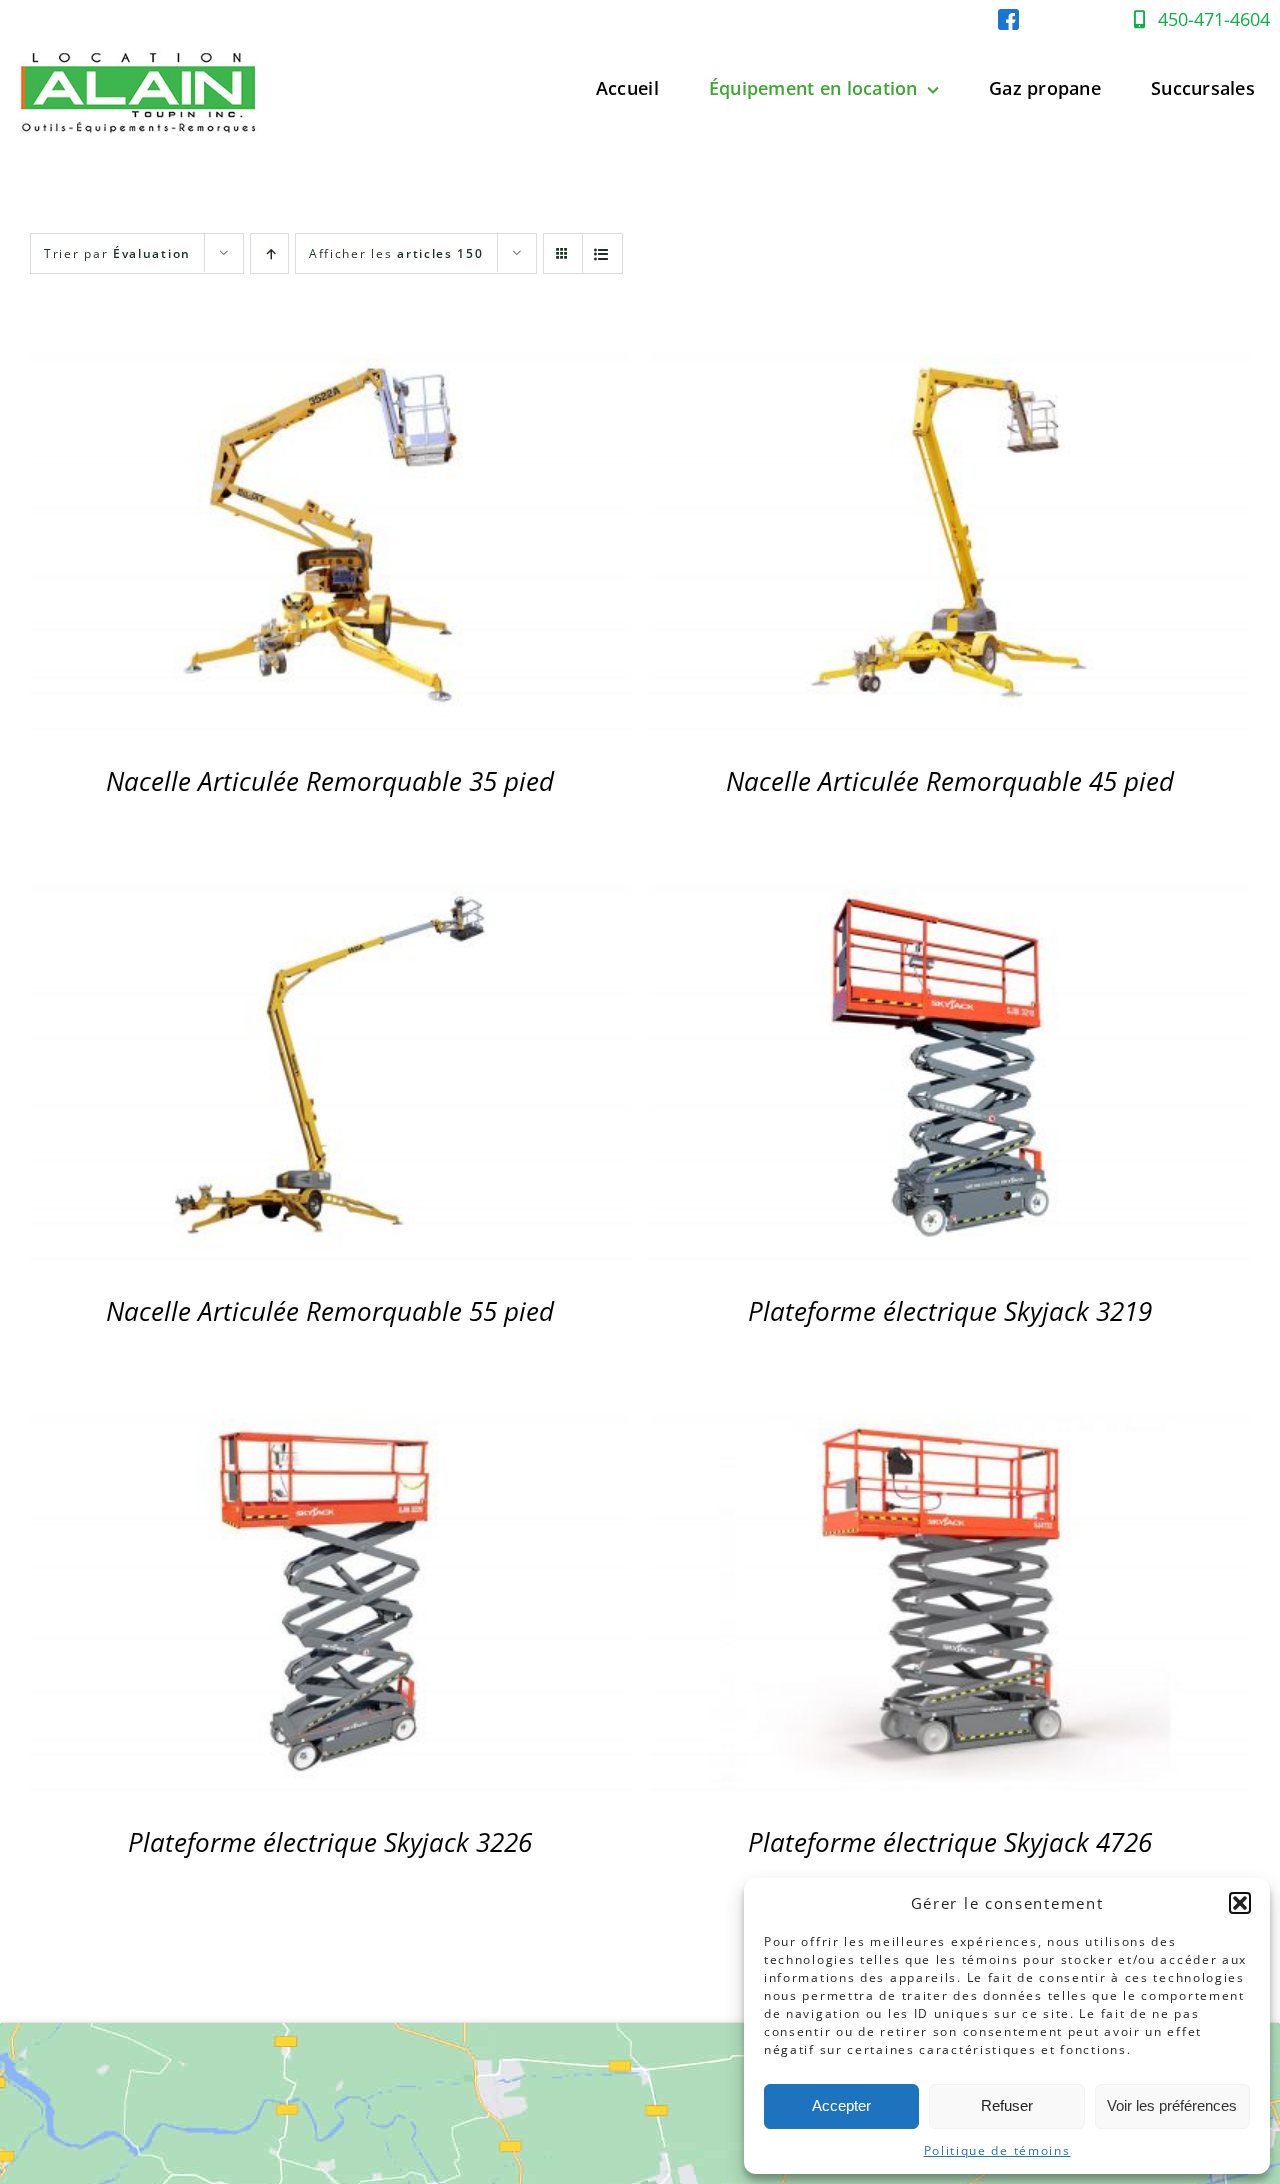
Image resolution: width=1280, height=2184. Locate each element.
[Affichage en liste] (602, 253)
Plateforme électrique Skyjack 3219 (950, 1311)
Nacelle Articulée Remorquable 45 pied (950, 781)
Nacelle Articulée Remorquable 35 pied (330, 781)
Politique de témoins (997, 2150)
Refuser (1007, 2105)
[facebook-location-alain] (1008, 17)
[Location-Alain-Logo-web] (140, 43)
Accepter (841, 2105)
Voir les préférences (1172, 2105)
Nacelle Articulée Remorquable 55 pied (330, 1311)
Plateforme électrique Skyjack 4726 (950, 1842)
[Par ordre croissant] (269, 253)
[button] (1240, 1903)
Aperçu (330, 536)
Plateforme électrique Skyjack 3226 (330, 1842)
